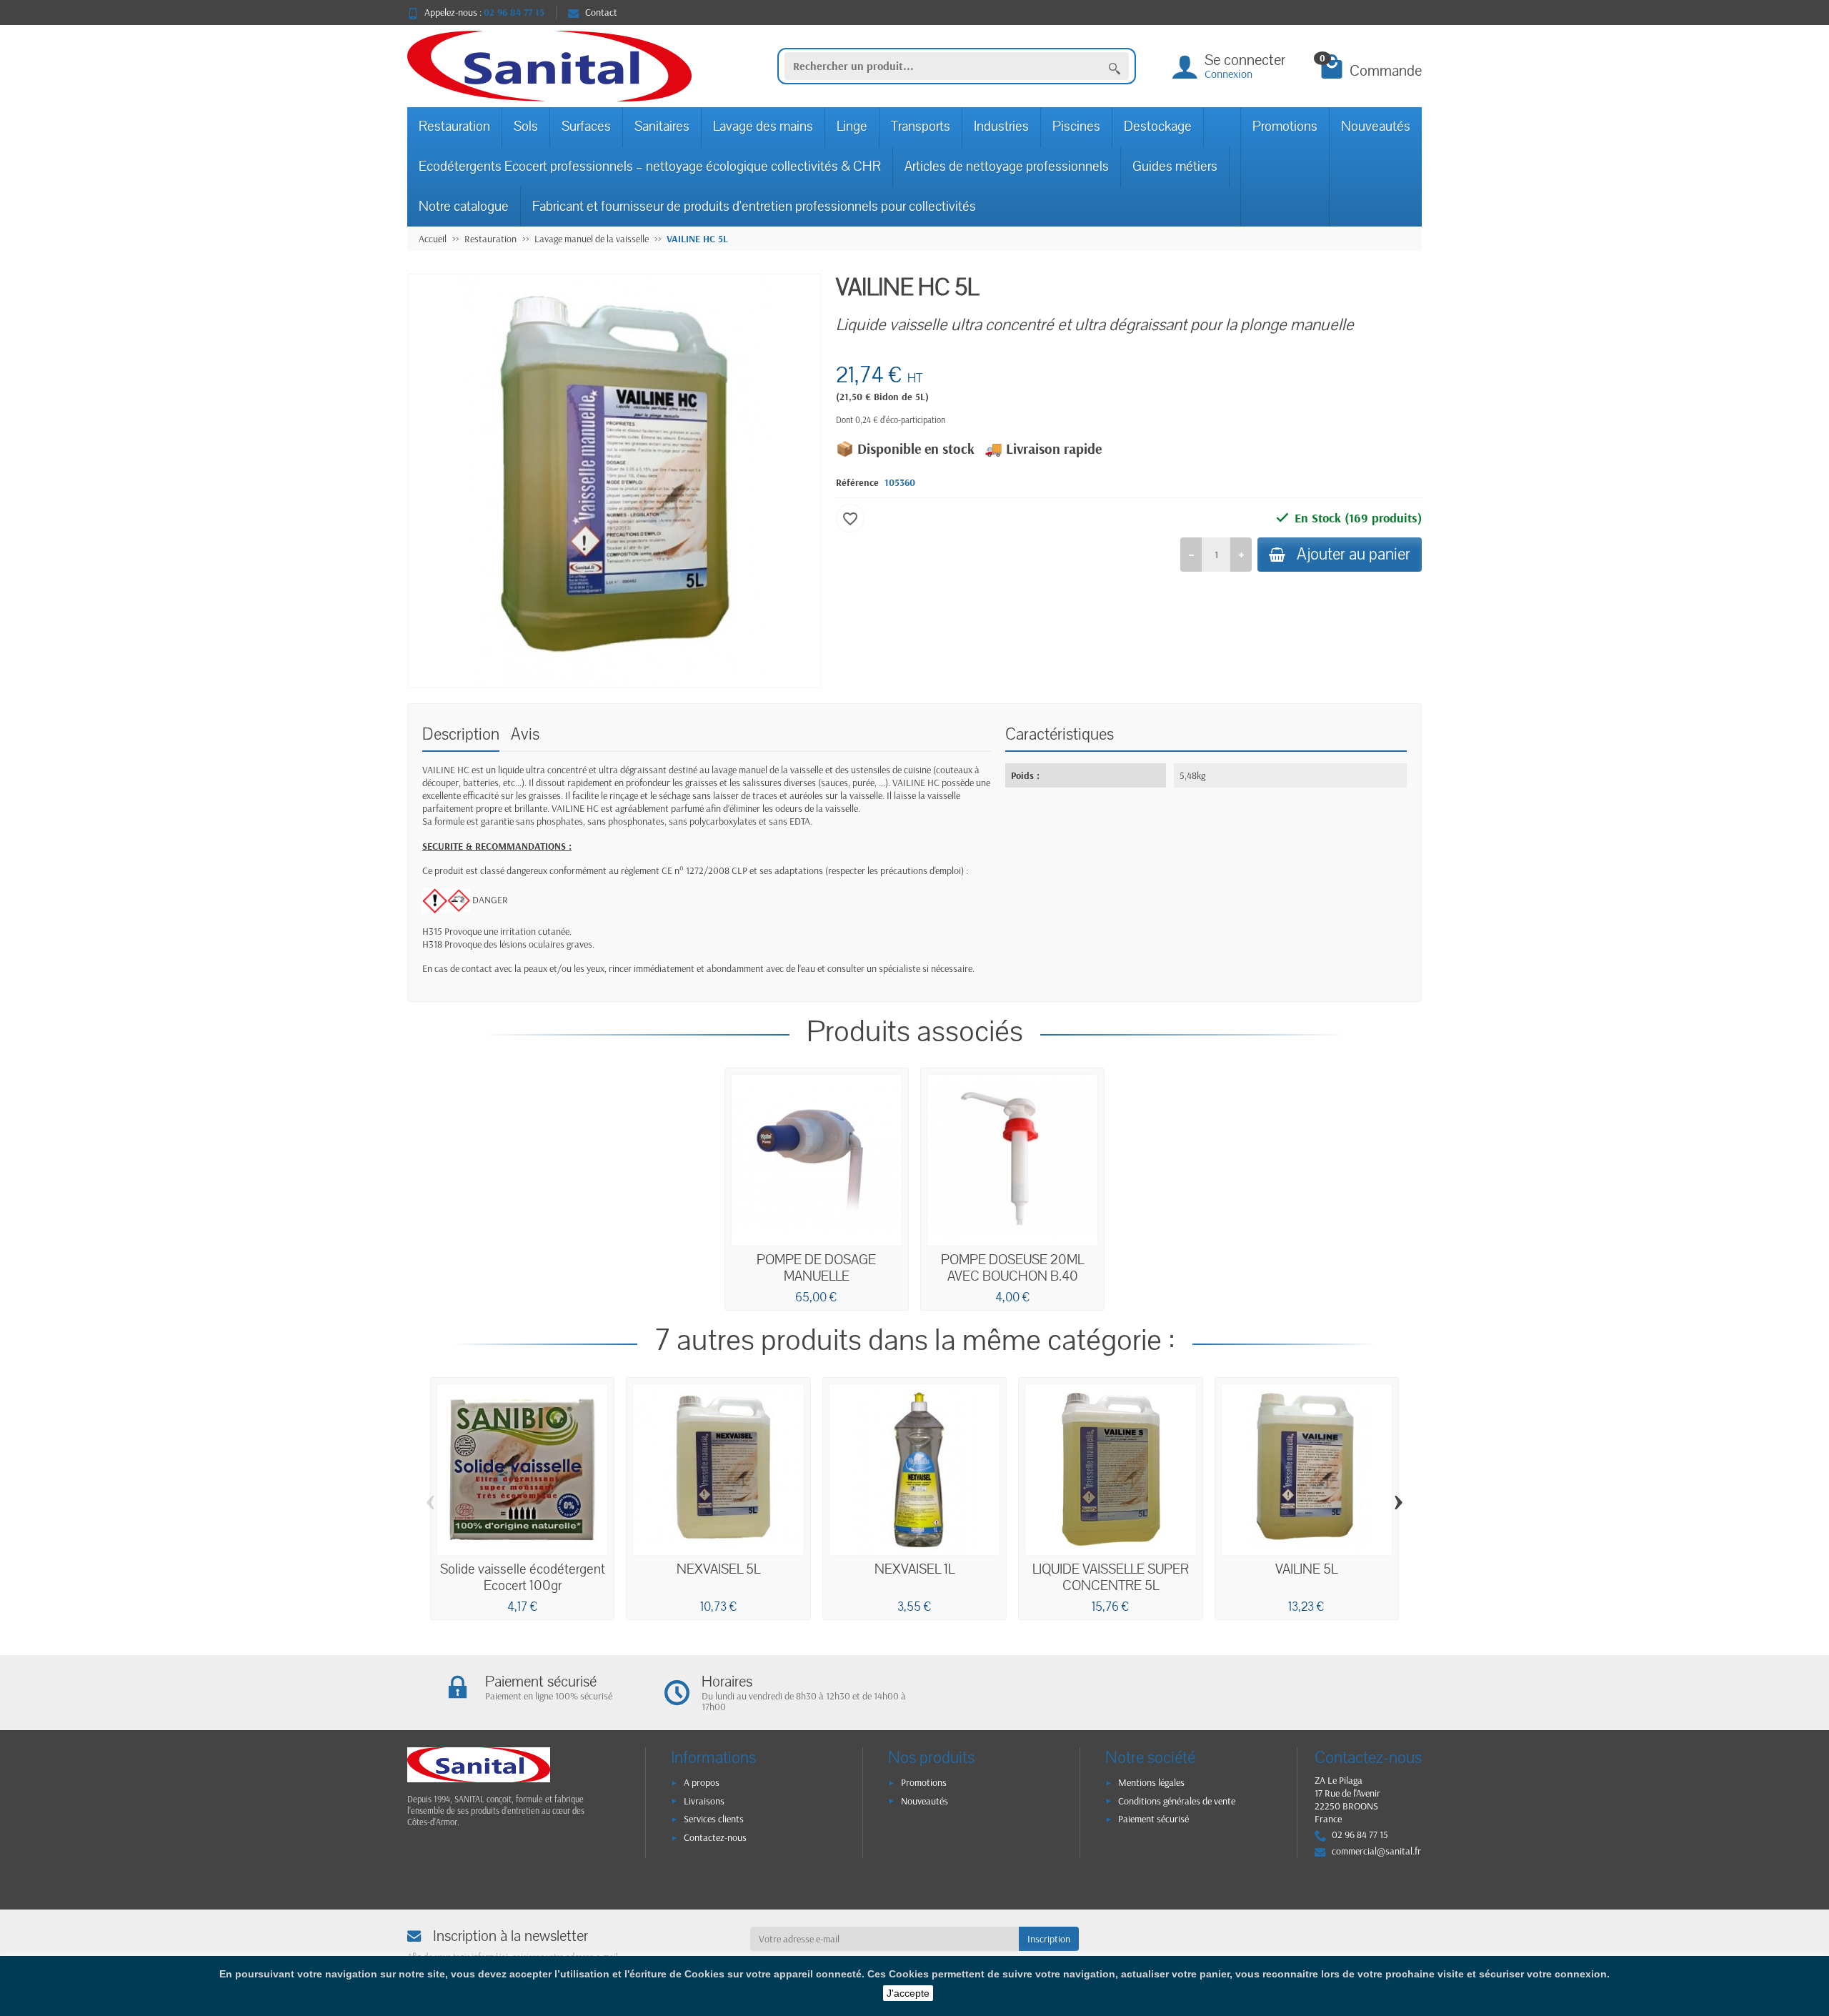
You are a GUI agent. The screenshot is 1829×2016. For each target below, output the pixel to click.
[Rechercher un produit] (1115, 66)
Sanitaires (662, 126)
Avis (525, 734)
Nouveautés (1376, 126)
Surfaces (586, 126)
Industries (1001, 126)
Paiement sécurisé (1153, 1819)
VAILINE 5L (1306, 1569)
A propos (702, 1782)
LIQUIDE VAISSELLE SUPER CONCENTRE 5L (1111, 1578)
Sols (526, 126)
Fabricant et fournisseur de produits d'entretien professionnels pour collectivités (754, 207)
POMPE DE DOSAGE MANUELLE (816, 1268)
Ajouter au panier (1354, 554)
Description (461, 734)
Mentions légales (1151, 1782)
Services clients (714, 1819)
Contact (601, 12)
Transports (921, 126)
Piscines (1076, 126)
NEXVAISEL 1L (914, 1569)
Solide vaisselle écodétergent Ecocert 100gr (523, 1578)
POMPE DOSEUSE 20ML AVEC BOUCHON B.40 (1012, 1268)
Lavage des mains (763, 126)
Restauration (454, 126)
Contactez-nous (715, 1837)
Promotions (1285, 126)
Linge (852, 126)
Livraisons (704, 1801)
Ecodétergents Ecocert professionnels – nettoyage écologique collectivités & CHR (650, 167)
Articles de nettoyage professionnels (1007, 167)
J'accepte (908, 1993)
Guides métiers (1175, 167)
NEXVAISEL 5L (718, 1569)
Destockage (1158, 126)
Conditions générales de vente (1177, 1801)
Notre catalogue (464, 207)
